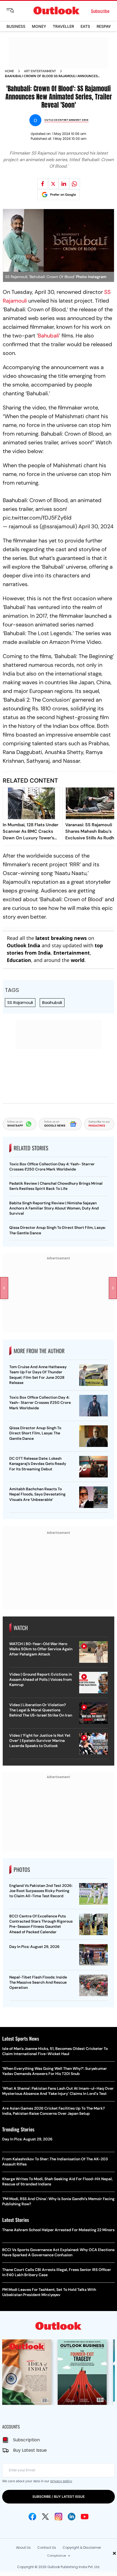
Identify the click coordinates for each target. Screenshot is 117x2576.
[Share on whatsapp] (75, 184)
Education (19, 960)
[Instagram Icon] (59, 2517)
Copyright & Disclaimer (82, 2548)
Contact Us (47, 2548)
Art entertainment (40, 71)
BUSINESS (16, 26)
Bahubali (48, 336)
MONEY (39, 26)
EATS (85, 26)
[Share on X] (53, 184)
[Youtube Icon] (85, 2517)
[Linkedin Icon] (72, 2517)
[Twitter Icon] (45, 2517)
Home (10, 71)
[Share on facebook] (43, 184)
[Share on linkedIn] (64, 184)
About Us (23, 2548)
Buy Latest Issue (30, 2450)
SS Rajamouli (20, 1002)
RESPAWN (106, 26)
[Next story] (113, 1288)
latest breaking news (61, 938)
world (78, 960)
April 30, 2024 (96, 526)
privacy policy (61, 2481)
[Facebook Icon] (32, 2517)
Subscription (26, 2440)
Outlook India (24, 945)
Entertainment (72, 953)
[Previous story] (4, 1288)
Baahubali (52, 1002)
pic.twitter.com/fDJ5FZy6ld (37, 518)
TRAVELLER (63, 26)
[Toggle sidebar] (14, 11)
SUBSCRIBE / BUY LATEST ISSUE (59, 2497)
